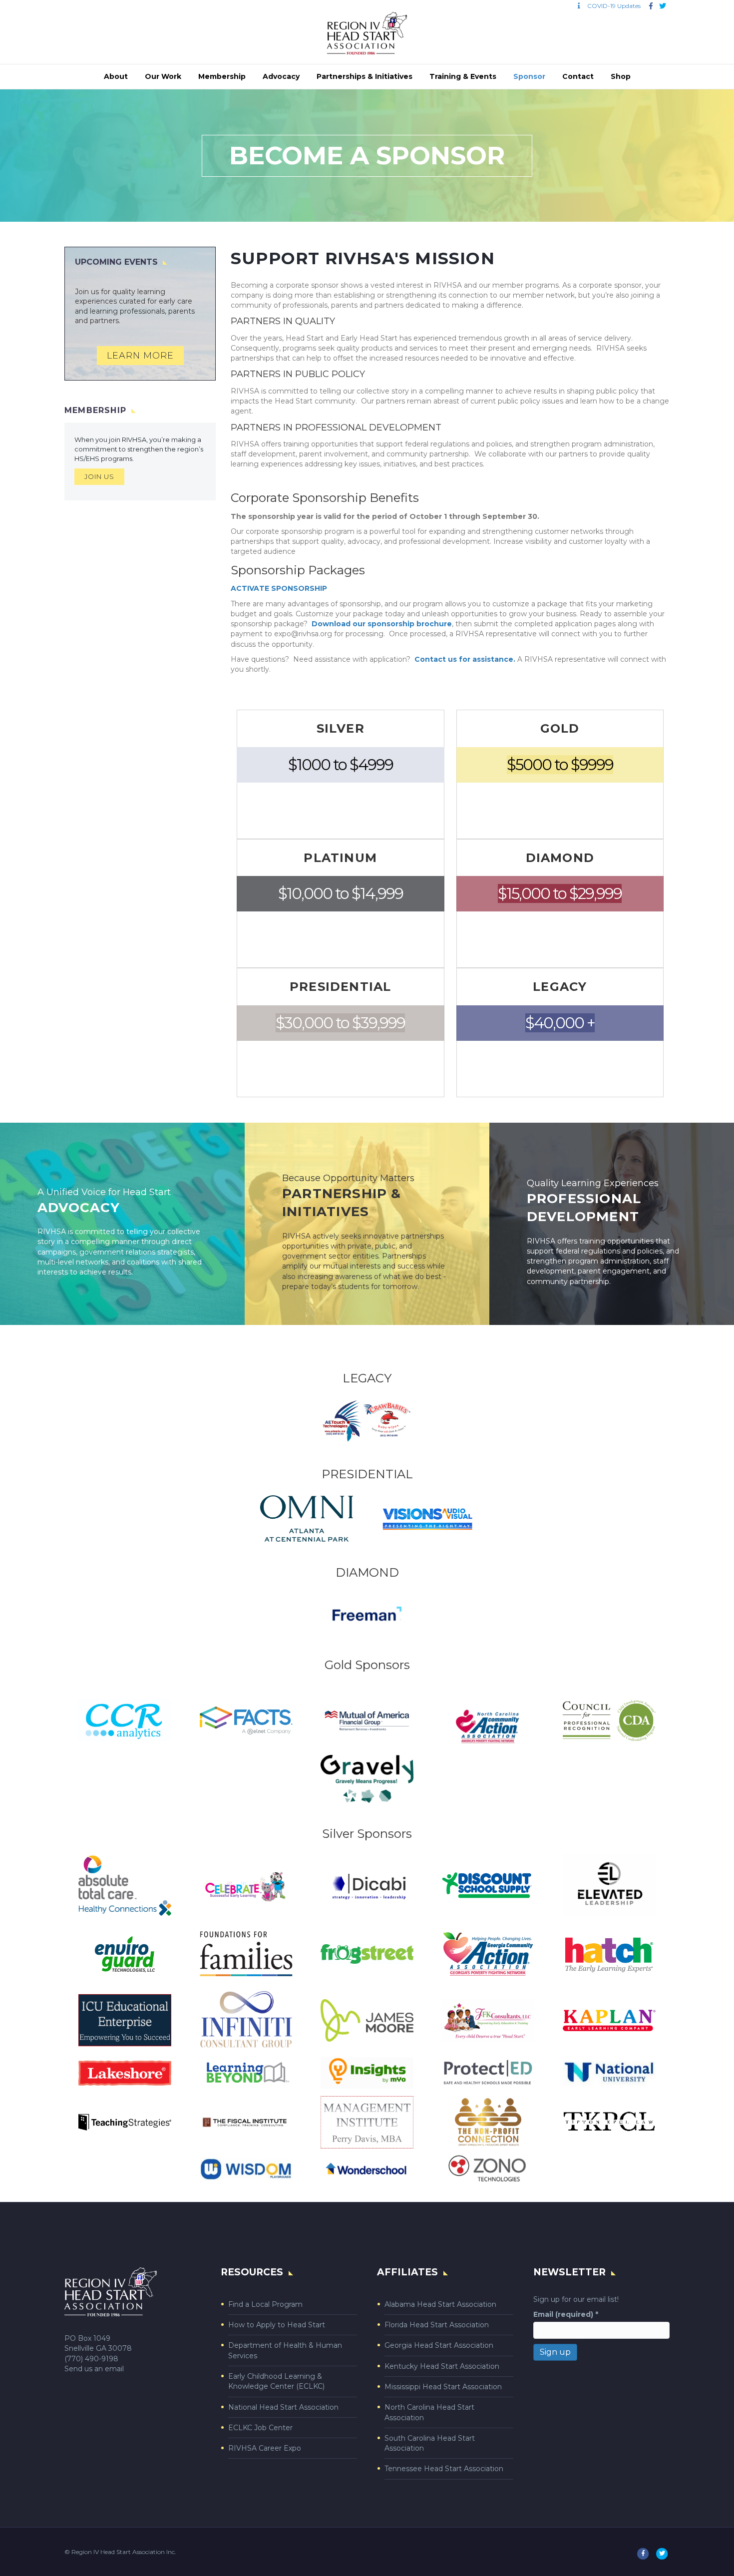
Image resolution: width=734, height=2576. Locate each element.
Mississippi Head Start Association (443, 2387)
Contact (578, 76)
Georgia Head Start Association (439, 2345)
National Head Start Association (283, 2407)
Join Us (99, 476)
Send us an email (94, 2369)
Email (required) (566, 2314)
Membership (222, 76)
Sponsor (529, 76)
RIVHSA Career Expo (265, 2448)
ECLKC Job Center (260, 2428)
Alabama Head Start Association (440, 2304)
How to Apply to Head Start (277, 2325)
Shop (621, 76)
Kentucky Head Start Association (442, 2366)
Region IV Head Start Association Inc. (124, 2552)
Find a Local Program (265, 2304)
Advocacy (281, 76)
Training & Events (463, 76)
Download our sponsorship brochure (382, 624)
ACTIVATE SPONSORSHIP (279, 588)
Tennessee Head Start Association (444, 2469)
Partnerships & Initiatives (365, 76)
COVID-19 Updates (612, 6)
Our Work (163, 76)
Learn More (140, 356)
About (116, 76)
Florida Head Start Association (437, 2325)
